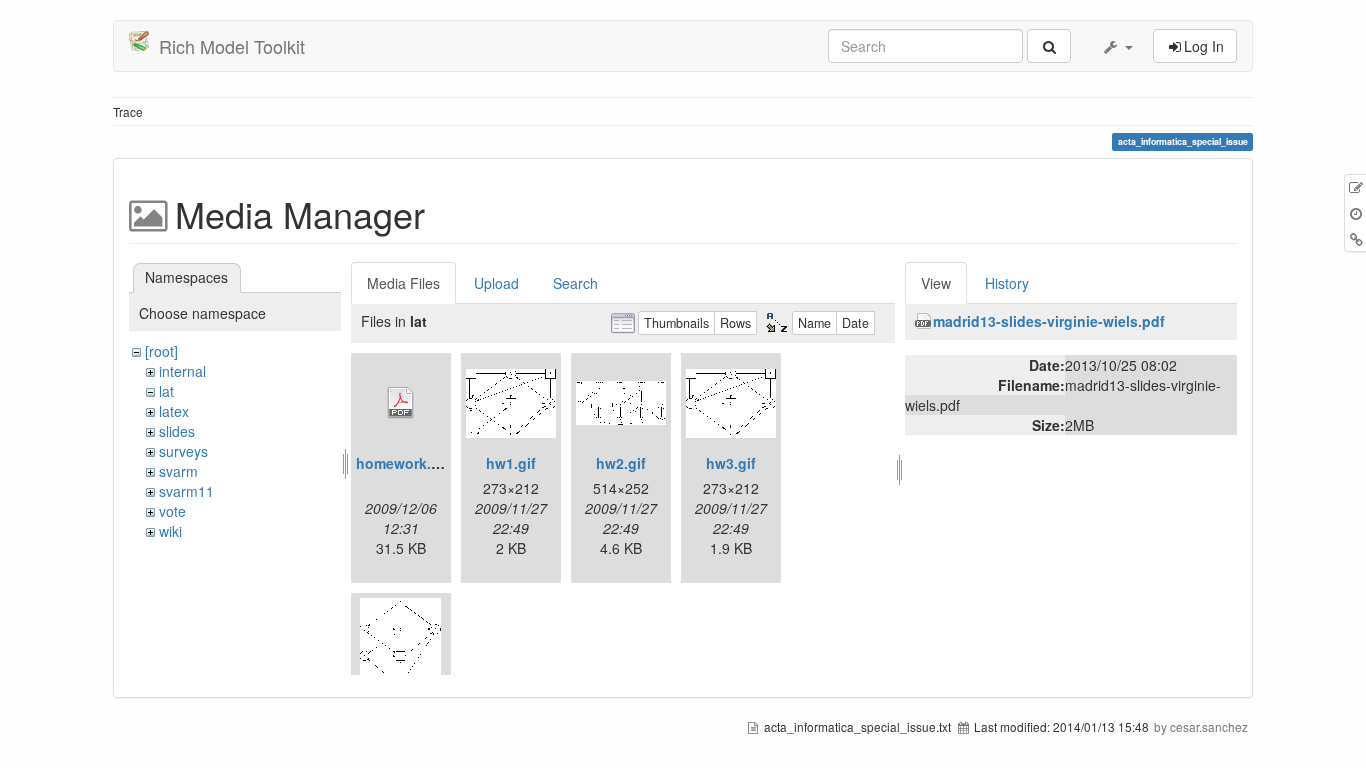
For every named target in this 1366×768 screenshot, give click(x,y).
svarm (178, 471)
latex (174, 411)
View (936, 283)
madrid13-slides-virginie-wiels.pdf (1049, 321)
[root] (161, 351)
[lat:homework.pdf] (401, 403)
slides (177, 431)
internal (182, 371)
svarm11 (186, 491)
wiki (170, 531)
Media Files (403, 283)
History (1007, 283)
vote (172, 511)
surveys (183, 451)
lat (166, 391)
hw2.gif (621, 463)
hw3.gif (731, 463)
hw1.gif (511, 463)
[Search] (1049, 46)
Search (575, 283)
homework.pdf (405, 463)
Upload (496, 283)
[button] (1117, 46)
